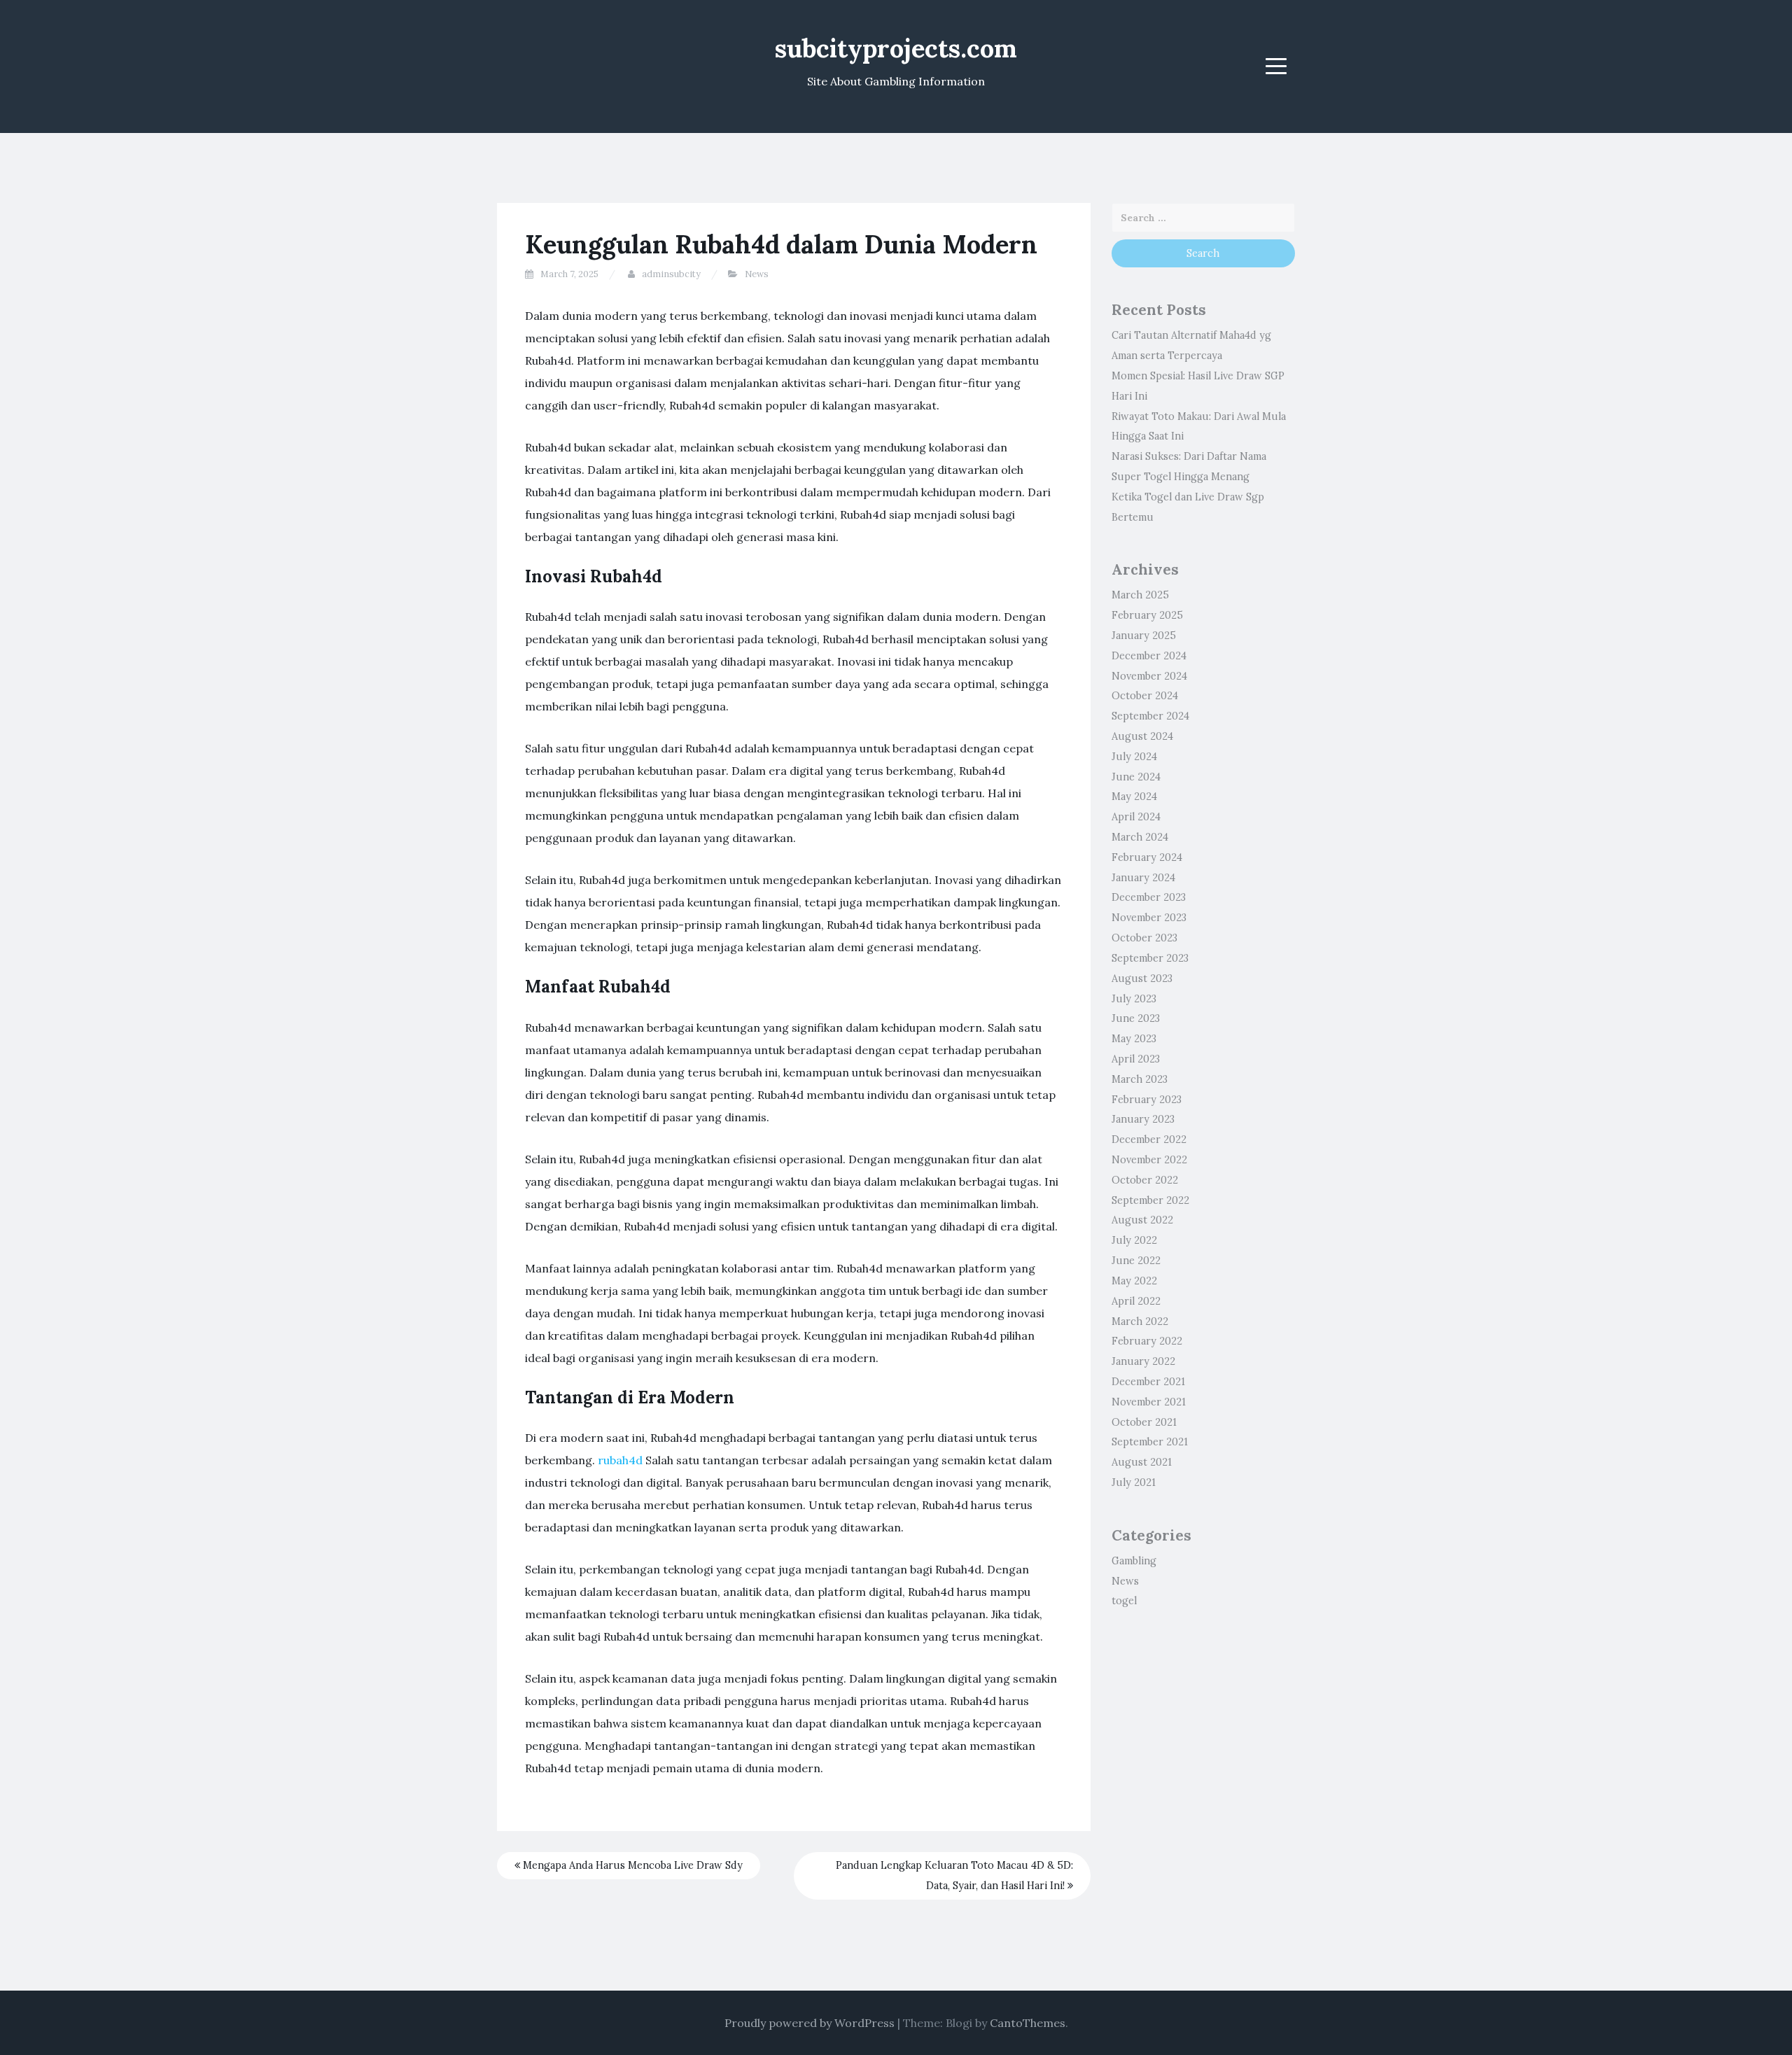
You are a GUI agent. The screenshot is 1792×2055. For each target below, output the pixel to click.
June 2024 (1136, 777)
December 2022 (1149, 1139)
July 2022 (1134, 1240)
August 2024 (1142, 736)
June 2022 (1136, 1261)
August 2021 (1142, 1462)
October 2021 (1144, 1422)
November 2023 (1149, 918)
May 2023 (1134, 1039)
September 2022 (1150, 1200)
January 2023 (1143, 1119)
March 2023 (1140, 1079)
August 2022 (1142, 1220)
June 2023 (1136, 1018)
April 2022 (1136, 1301)
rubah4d (620, 1460)
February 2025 (1147, 615)
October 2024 (1145, 696)
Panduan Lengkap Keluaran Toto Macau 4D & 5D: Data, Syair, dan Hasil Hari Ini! (954, 1875)
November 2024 (1149, 676)
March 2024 (1140, 837)
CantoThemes (1028, 2023)
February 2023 (1147, 1100)
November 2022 (1149, 1160)
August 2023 (1142, 979)
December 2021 (1148, 1382)
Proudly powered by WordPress (810, 2023)
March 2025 (1140, 595)
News (757, 274)
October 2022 (1145, 1180)
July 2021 (1134, 1482)
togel (1124, 1601)
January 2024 (1143, 878)
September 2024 (1150, 716)
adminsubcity (671, 274)
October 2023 (1144, 938)
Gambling (1134, 1561)
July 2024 (1134, 757)
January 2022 (1143, 1361)
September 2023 (1150, 958)
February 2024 (1147, 857)
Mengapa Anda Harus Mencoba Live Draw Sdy (631, 1865)
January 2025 (1144, 636)
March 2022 (1140, 1321)
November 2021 (1149, 1402)
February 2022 (1147, 1341)
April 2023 (1136, 1059)
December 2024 (1149, 656)
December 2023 (1149, 897)
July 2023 (1134, 999)
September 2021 (1150, 1442)
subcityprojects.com (896, 48)
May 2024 (1134, 797)
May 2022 (1134, 1281)
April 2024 (1136, 817)
